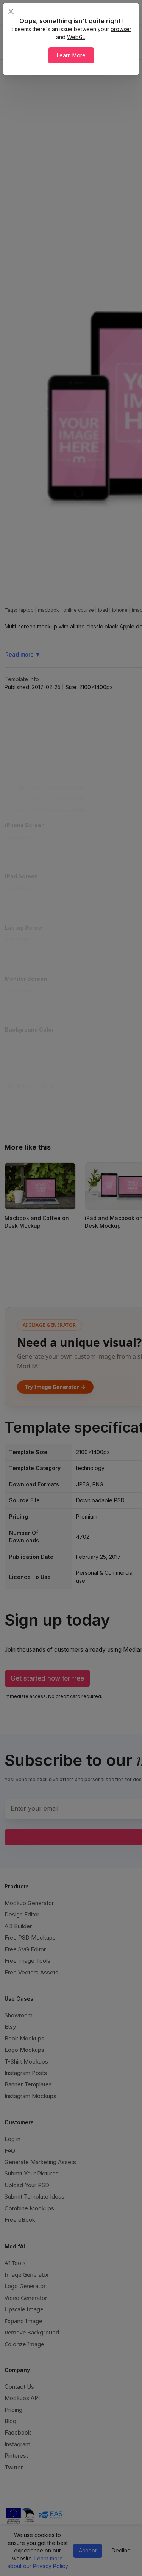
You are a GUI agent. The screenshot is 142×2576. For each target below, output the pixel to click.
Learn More (71, 55)
